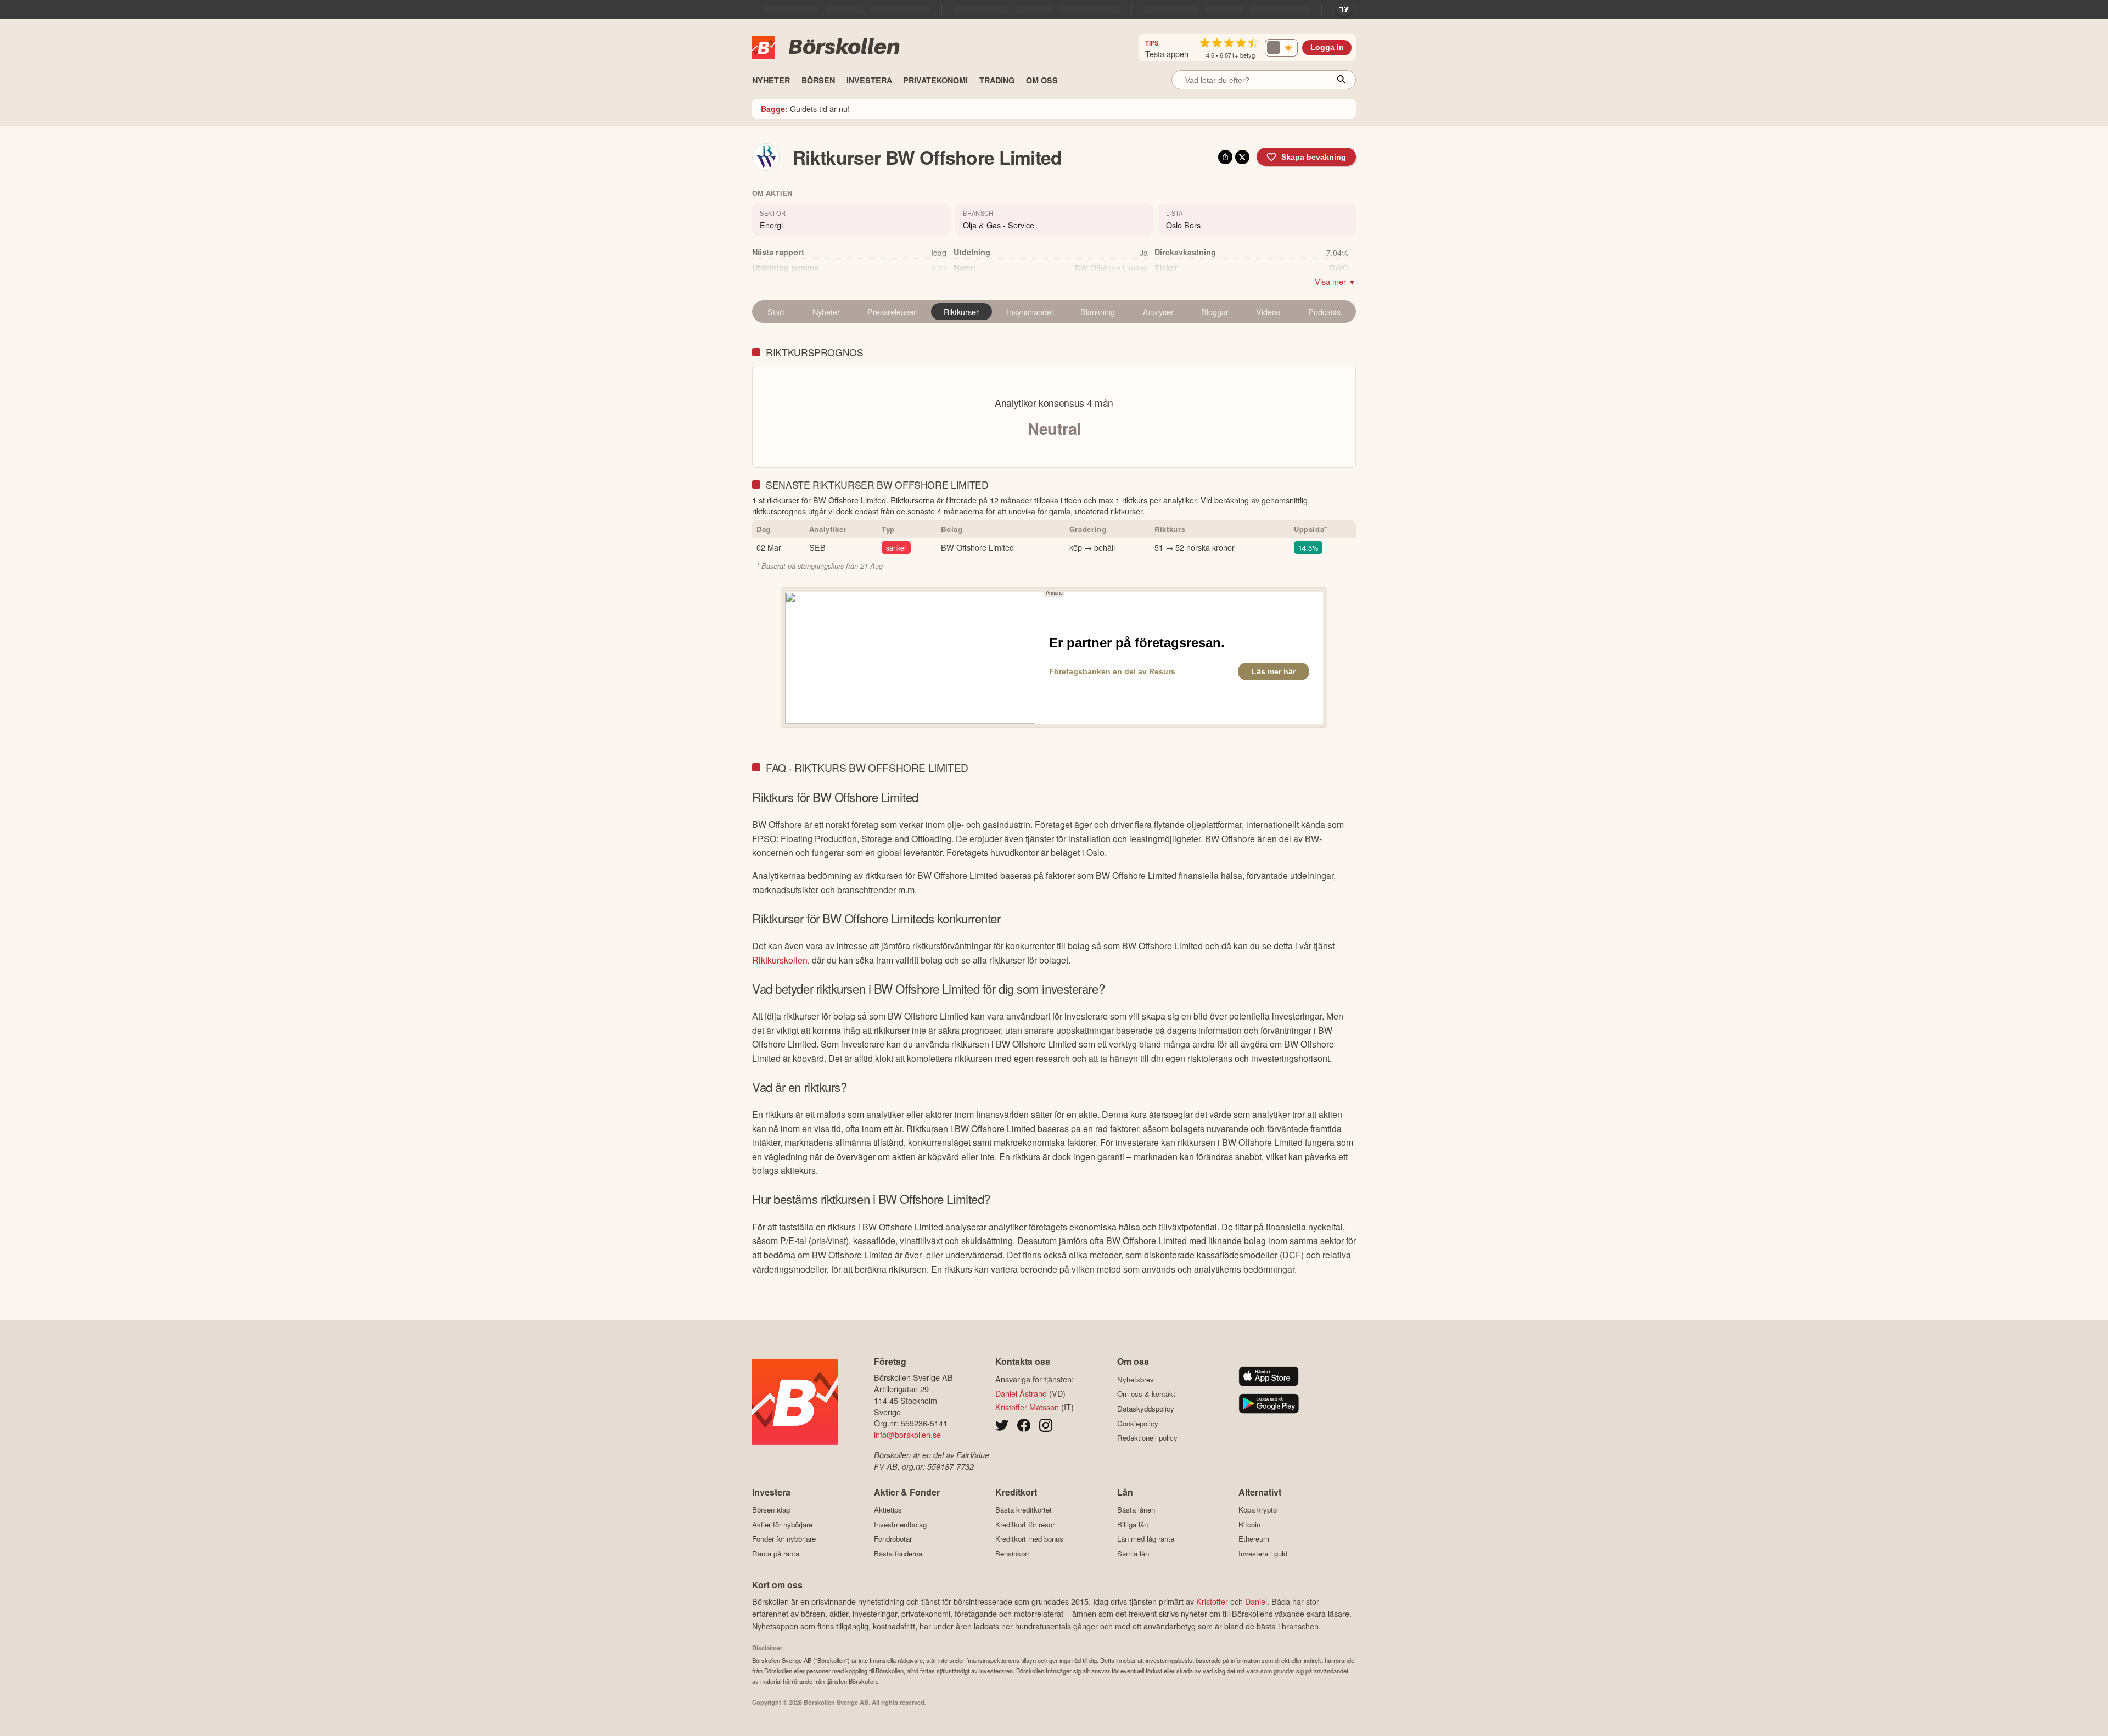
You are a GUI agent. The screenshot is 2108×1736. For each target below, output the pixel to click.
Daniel (1256, 1601)
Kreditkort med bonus (1029, 1539)
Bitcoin (1249, 1524)
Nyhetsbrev (1136, 1379)
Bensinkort (1012, 1553)
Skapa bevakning (1314, 157)
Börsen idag (771, 1510)
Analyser (1158, 312)
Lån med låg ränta (1146, 1539)
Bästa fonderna (898, 1553)
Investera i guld (1263, 1553)
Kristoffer (1212, 1601)
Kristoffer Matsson (1027, 1407)
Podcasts (1324, 312)
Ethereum (1254, 1539)
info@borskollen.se (907, 1434)
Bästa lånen (1136, 1510)
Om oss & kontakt (1146, 1394)
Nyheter (826, 312)
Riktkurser (961, 312)
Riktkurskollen (780, 960)
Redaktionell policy (1147, 1438)
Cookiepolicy (1138, 1423)
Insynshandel (1030, 312)
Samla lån (1133, 1553)
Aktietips (888, 1510)
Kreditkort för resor (1025, 1524)
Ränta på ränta (776, 1553)
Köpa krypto (1258, 1510)
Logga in (1327, 47)
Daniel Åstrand (1021, 1393)
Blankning (1098, 312)
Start (776, 312)
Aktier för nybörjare (782, 1524)
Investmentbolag (900, 1524)
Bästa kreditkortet (1024, 1510)
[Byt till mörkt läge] (1281, 48)
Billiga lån (1133, 1524)
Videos (1268, 312)
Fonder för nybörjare (784, 1539)
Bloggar (1215, 312)
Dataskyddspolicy (1146, 1409)
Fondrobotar (893, 1539)
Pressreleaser (892, 312)
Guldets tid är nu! (805, 108)
